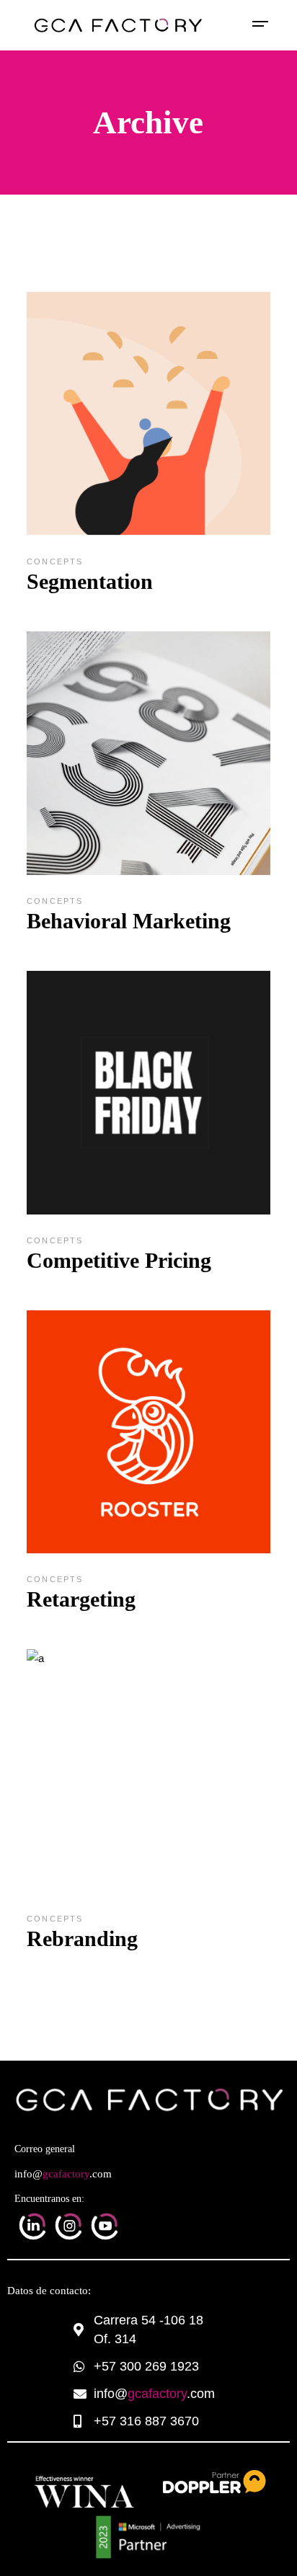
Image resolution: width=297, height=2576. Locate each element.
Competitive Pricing (119, 1260)
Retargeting (81, 1599)
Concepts (55, 561)
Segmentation (90, 581)
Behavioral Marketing (129, 921)
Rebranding (82, 1938)
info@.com (63, 2174)
